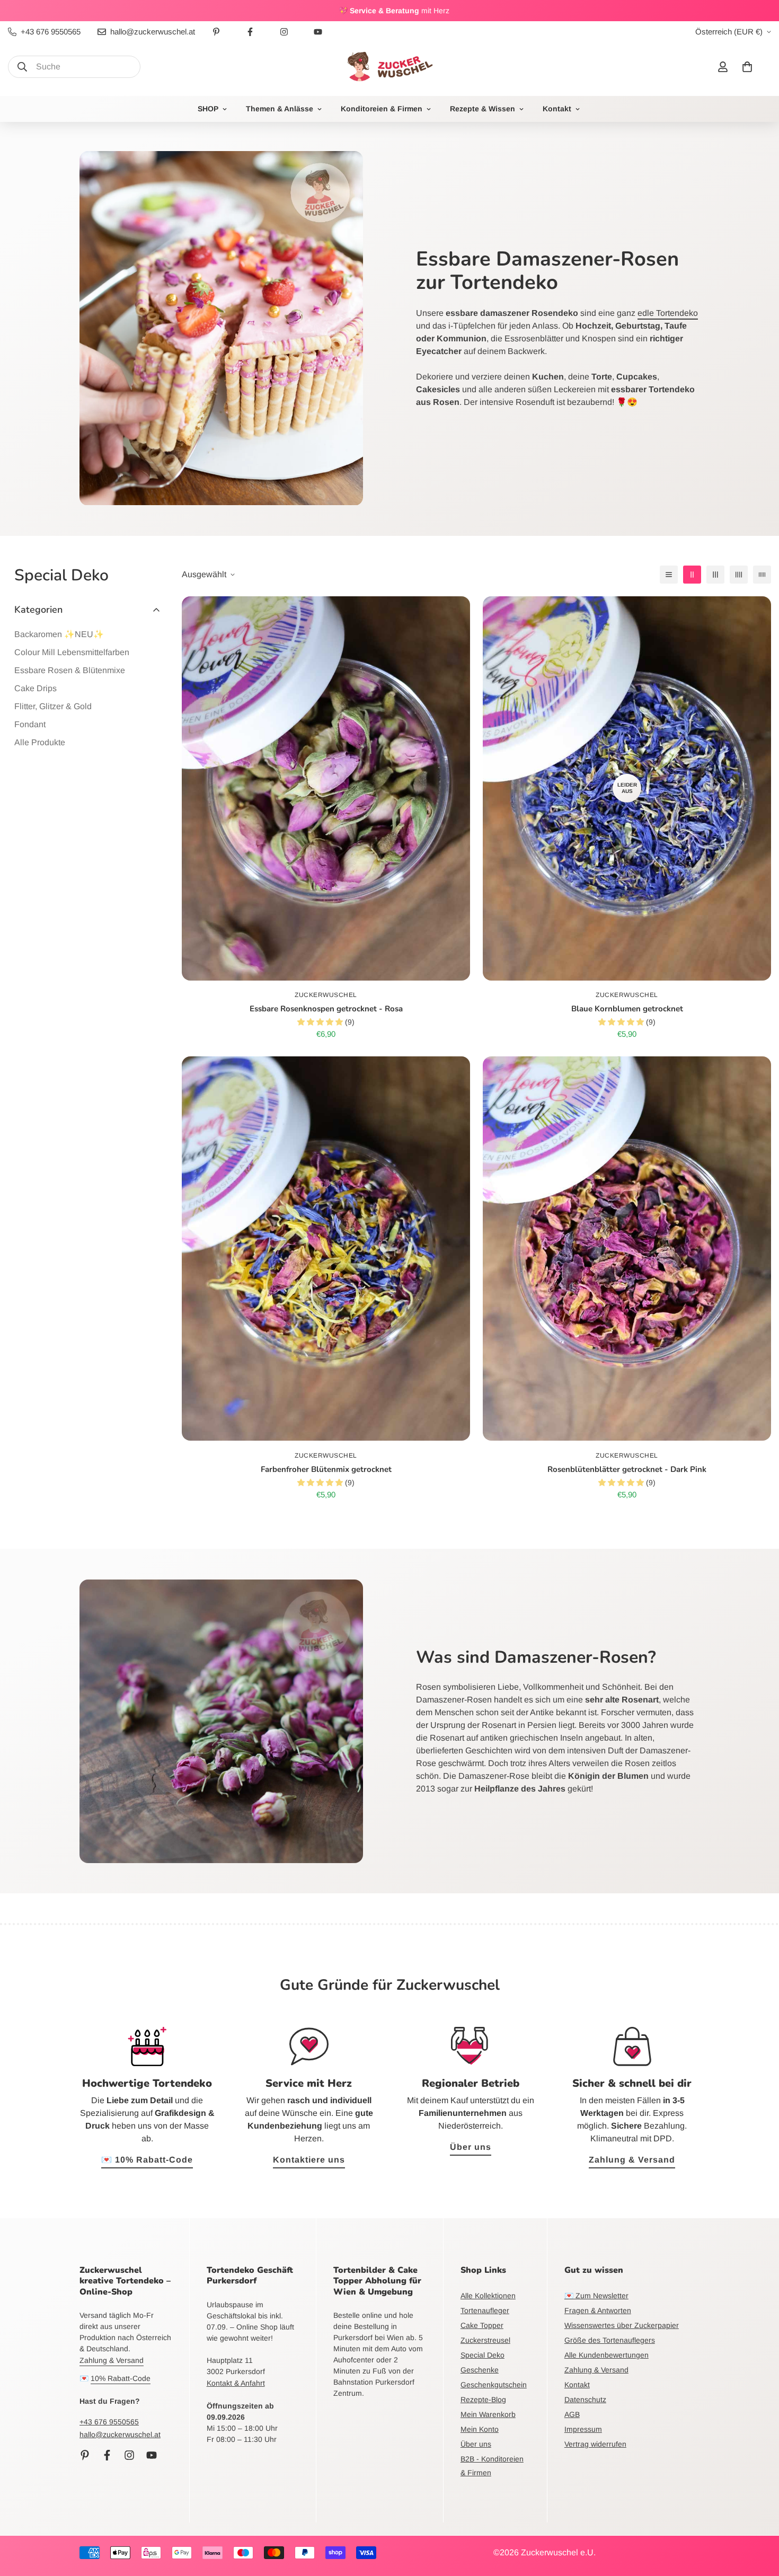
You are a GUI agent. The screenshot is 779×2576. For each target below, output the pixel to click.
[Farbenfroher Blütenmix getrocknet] (326, 1249)
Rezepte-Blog (483, 2399)
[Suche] (22, 67)
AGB (572, 2414)
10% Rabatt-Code (121, 2378)
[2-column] (692, 575)
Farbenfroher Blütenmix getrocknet (326, 1469)
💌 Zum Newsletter (596, 2296)
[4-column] (739, 575)
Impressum (583, 2429)
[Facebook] (250, 32)
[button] (747, 67)
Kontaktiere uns (309, 2160)
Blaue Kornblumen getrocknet (627, 1009)
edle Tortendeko (668, 313)
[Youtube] (318, 32)
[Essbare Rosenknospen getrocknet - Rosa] (326, 788)
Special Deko (483, 2355)
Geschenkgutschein (494, 2385)
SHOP (208, 109)
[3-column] (715, 575)
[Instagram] (284, 32)
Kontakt (557, 109)
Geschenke (480, 2370)
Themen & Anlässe (280, 109)
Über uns (471, 2147)
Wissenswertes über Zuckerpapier (622, 2325)
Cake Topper (482, 2325)
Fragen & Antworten (598, 2310)
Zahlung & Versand (632, 2160)
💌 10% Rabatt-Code (147, 2160)
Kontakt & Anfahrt (236, 2383)
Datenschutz (585, 2399)
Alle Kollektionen (488, 2296)
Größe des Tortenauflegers (610, 2340)
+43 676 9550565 (109, 2422)
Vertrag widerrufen (595, 2444)
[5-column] (762, 575)
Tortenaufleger (485, 2310)
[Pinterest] (216, 32)
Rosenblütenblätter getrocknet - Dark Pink (627, 1469)
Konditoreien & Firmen (382, 109)
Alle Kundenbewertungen (607, 2355)
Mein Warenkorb (488, 2414)
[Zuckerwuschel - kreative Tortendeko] (389, 67)
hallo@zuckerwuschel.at (120, 2434)
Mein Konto (480, 2429)
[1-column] (669, 575)
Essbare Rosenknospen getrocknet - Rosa (326, 1009)
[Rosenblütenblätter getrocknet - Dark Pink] (627, 1249)
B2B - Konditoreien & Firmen (492, 2466)
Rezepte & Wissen (483, 109)
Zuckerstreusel (485, 2340)
